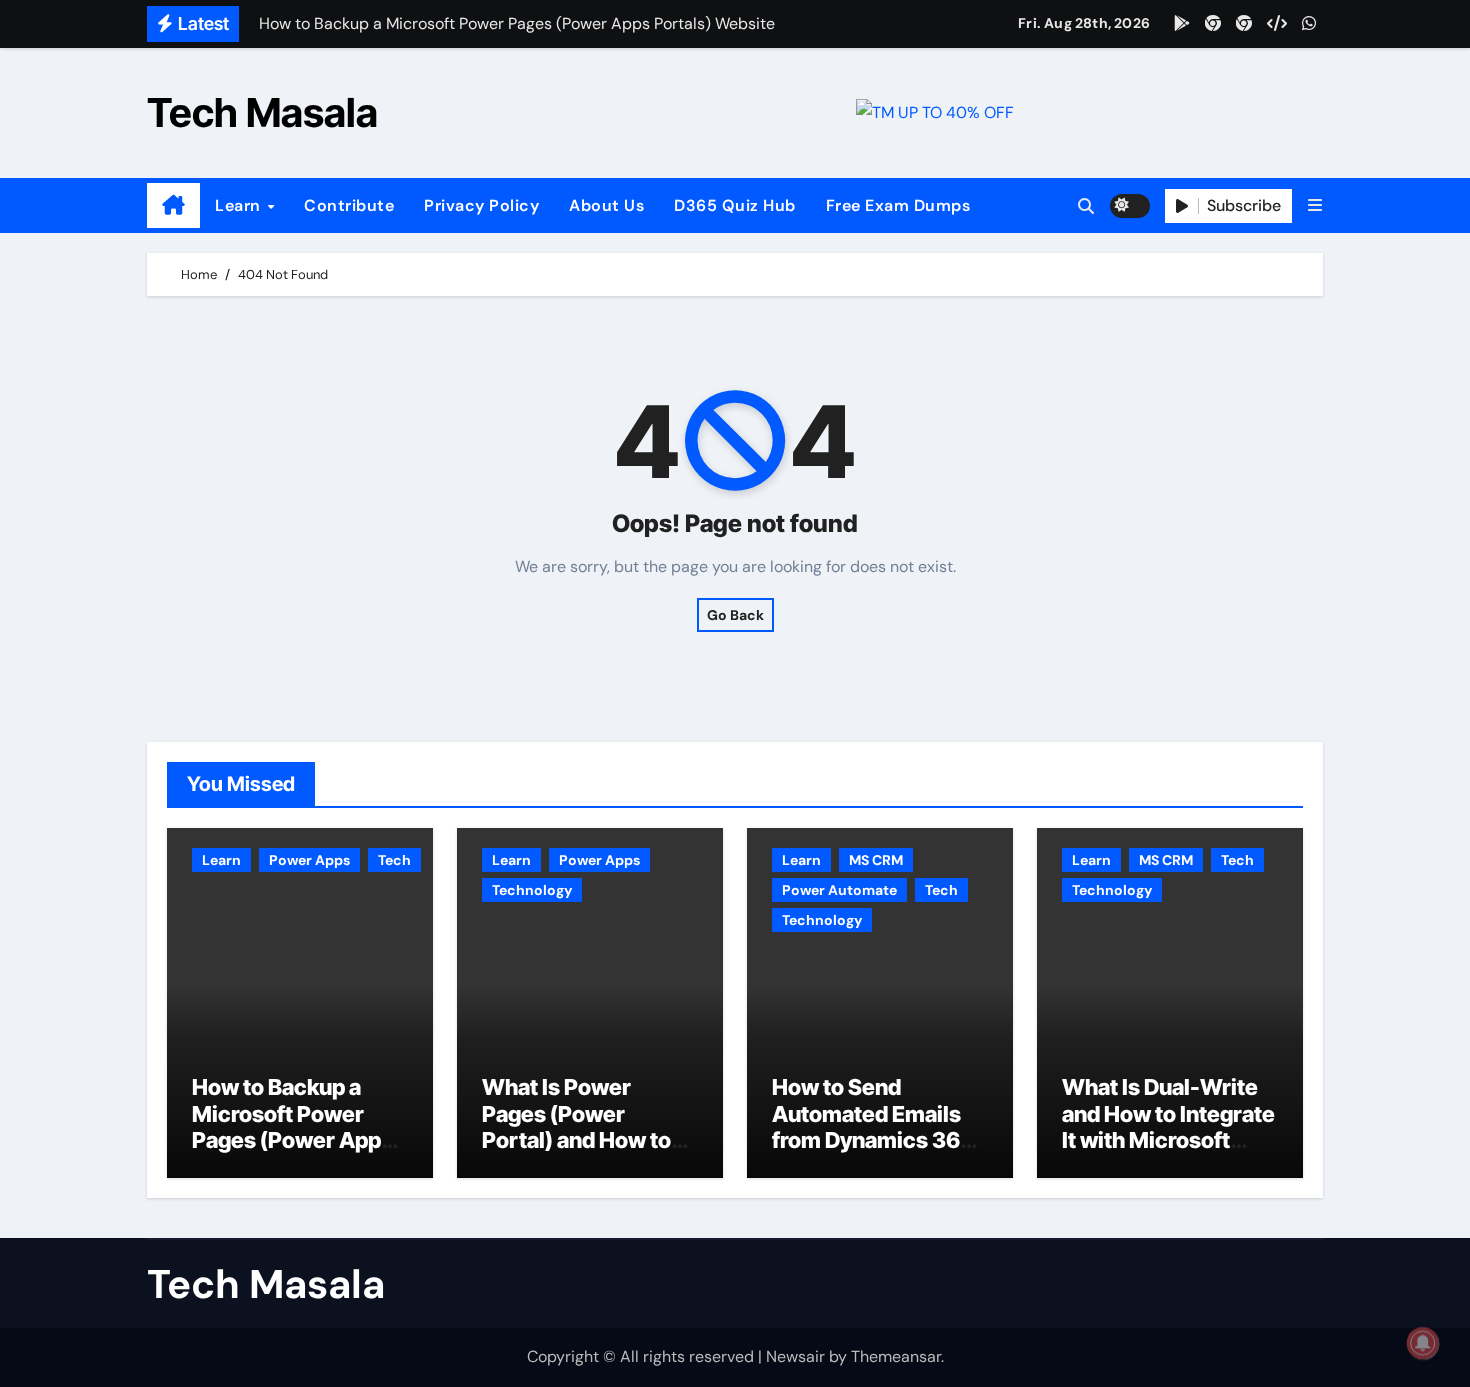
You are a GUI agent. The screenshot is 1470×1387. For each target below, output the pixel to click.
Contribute (349, 205)
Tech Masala (262, 112)
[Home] (173, 206)
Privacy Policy (481, 205)
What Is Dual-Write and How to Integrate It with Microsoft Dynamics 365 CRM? (1169, 1126)
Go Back (735, 615)
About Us (606, 205)
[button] (1315, 205)
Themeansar (896, 1356)
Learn (240, 205)
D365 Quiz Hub (735, 205)
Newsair (795, 1356)
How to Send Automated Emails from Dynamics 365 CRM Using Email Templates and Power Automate (873, 1153)
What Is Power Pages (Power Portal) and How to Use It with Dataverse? (576, 1140)
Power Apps (309, 860)
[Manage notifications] (1423, 1343)
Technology (532, 890)
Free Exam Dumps (898, 205)
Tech (394, 860)
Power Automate (839, 890)
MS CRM (876, 860)
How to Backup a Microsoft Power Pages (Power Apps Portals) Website (292, 1126)
